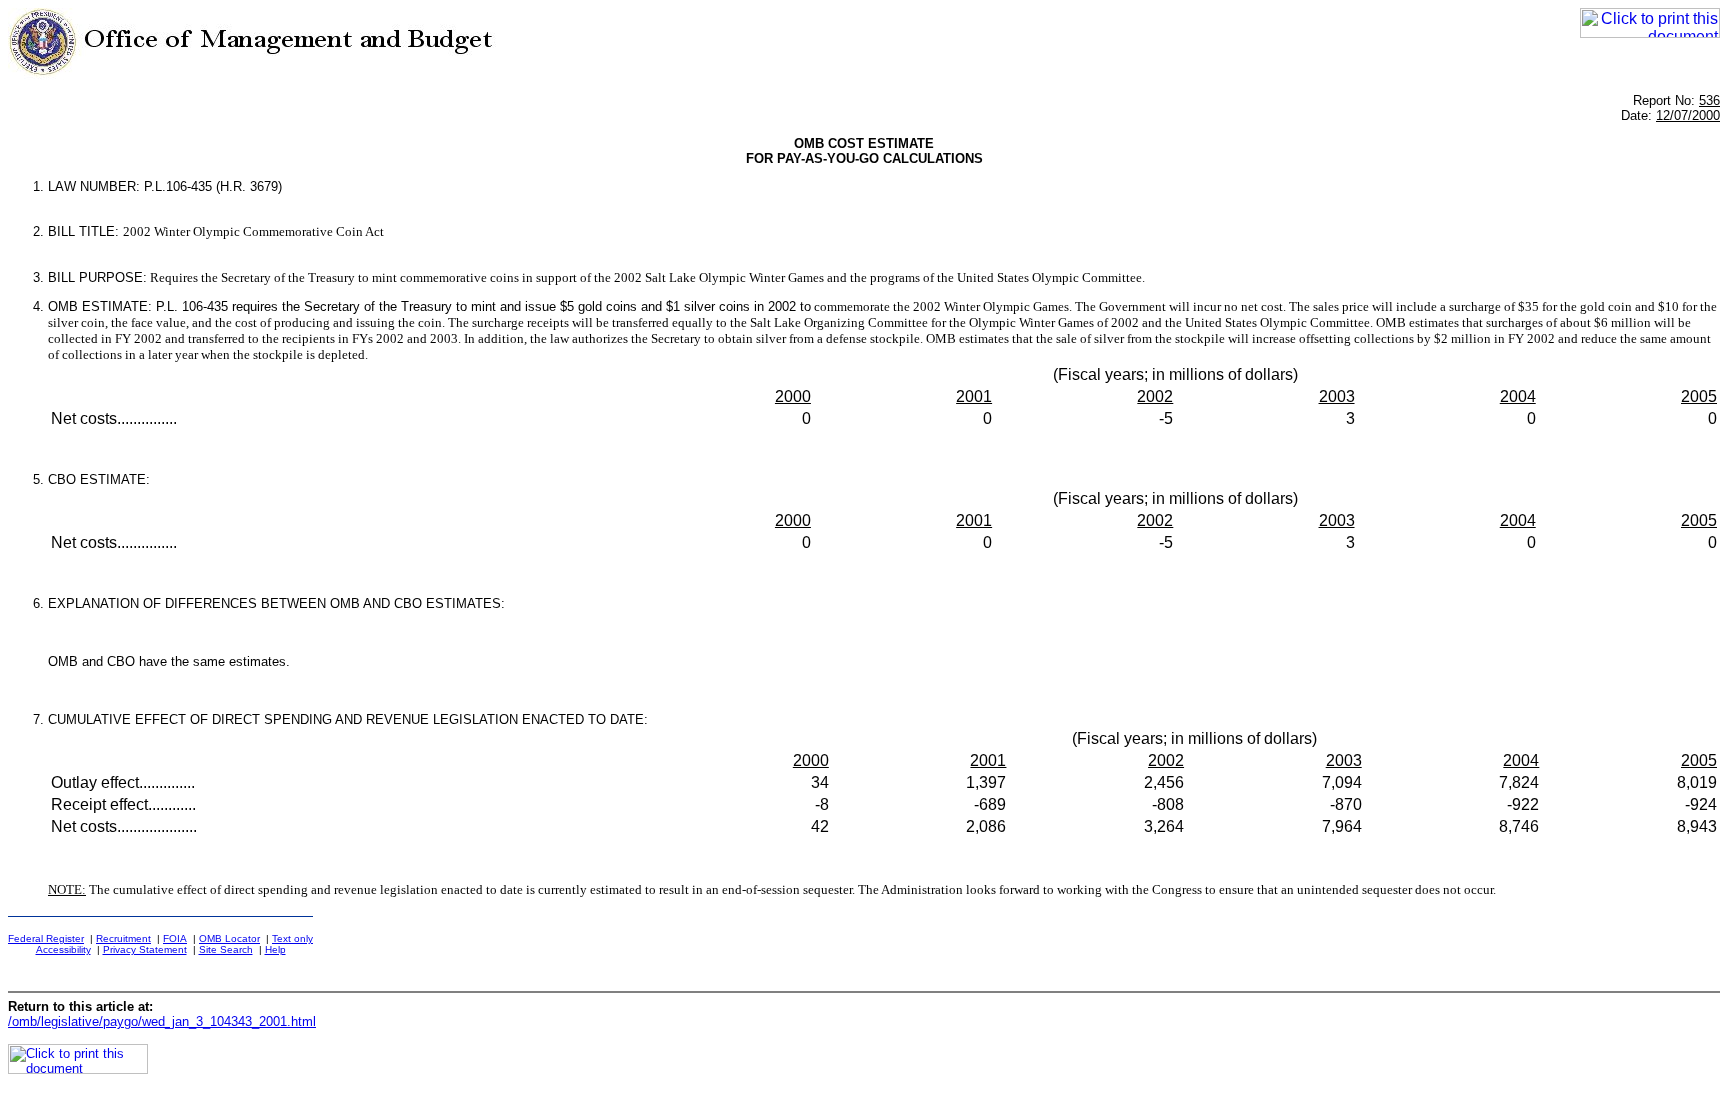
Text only (292, 938)
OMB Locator (229, 938)
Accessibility (63, 949)
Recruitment (123, 938)
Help (275, 949)
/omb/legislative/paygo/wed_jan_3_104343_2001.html (162, 1021)
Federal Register (46, 938)
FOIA (175, 938)
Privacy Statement (145, 949)
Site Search (226, 949)
